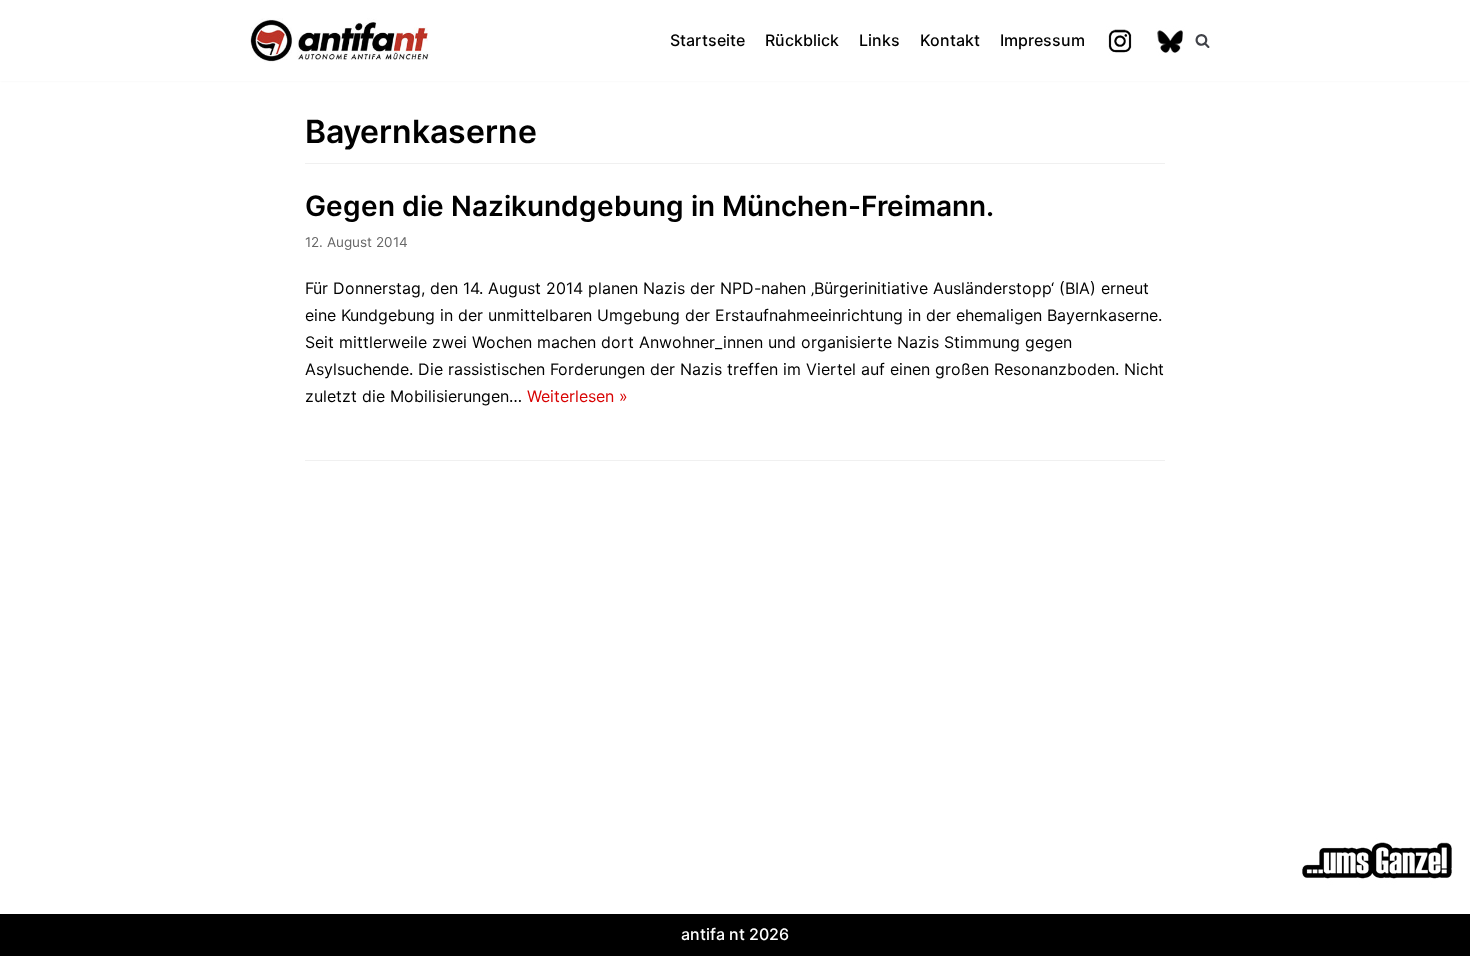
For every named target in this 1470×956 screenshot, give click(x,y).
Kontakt (950, 40)
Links (879, 40)
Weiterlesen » (577, 396)
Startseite (707, 40)
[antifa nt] (340, 40)
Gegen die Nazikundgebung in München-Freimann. (649, 206)
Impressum (1042, 40)
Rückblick (802, 40)
